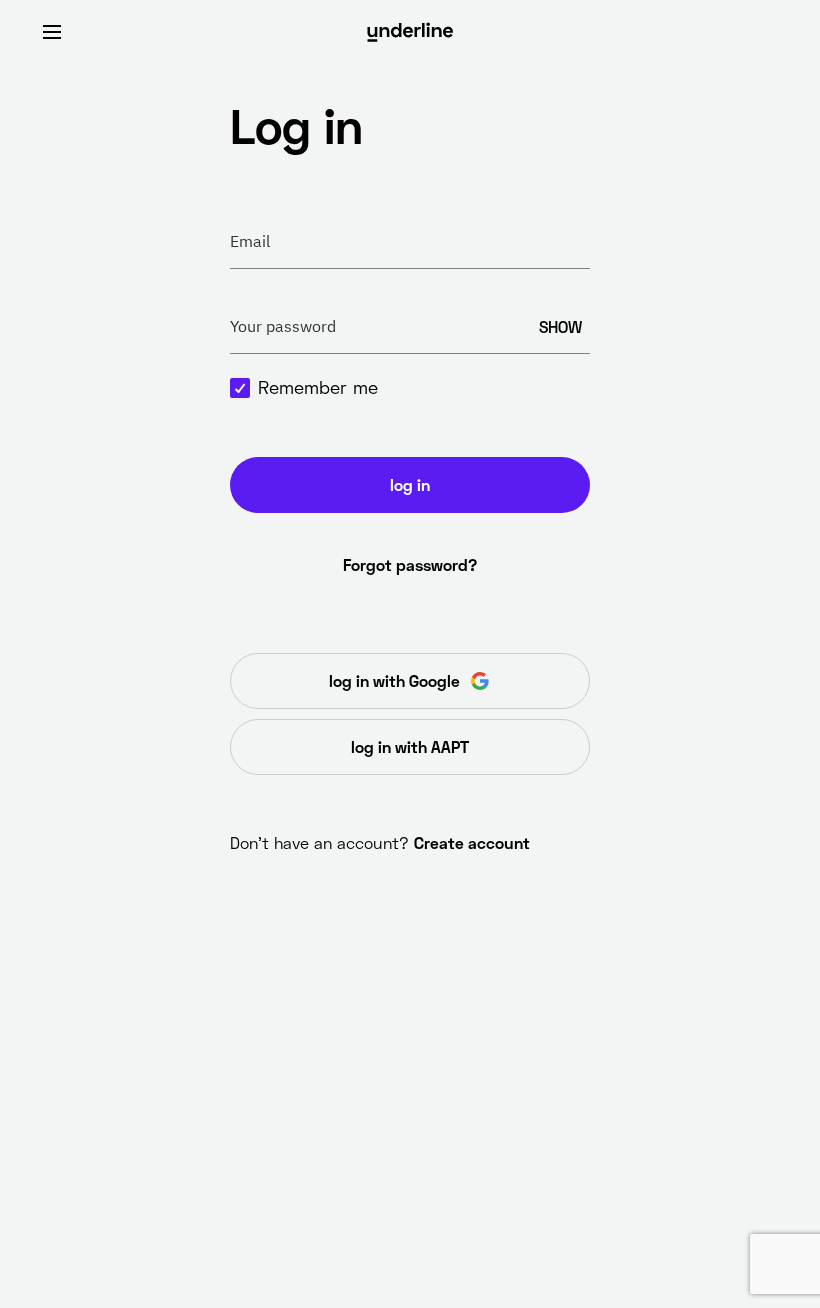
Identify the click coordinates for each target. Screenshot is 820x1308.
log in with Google (394, 680)
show (560, 326)
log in (410, 484)
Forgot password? (410, 564)
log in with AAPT (410, 746)
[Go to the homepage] (410, 32)
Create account (472, 842)
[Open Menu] (52, 32)
